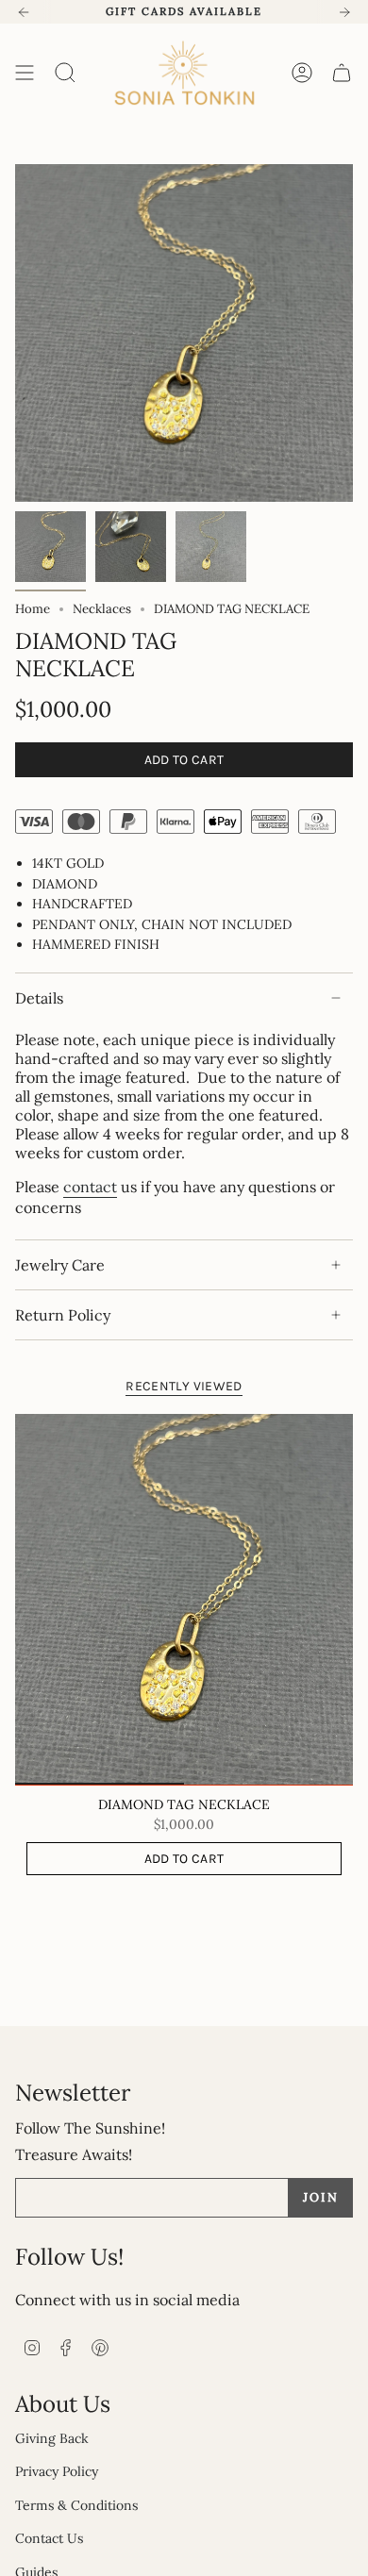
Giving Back (52, 2438)
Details (39, 998)
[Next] (344, 12)
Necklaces (102, 609)
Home (33, 609)
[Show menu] (25, 73)
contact (90, 1187)
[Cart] (342, 73)
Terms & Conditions (76, 2505)
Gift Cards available (184, 11)
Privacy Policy (57, 2471)
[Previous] (24, 12)
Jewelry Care (60, 1265)
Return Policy (63, 1315)
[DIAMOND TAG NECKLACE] (184, 1600)
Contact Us (49, 2538)
